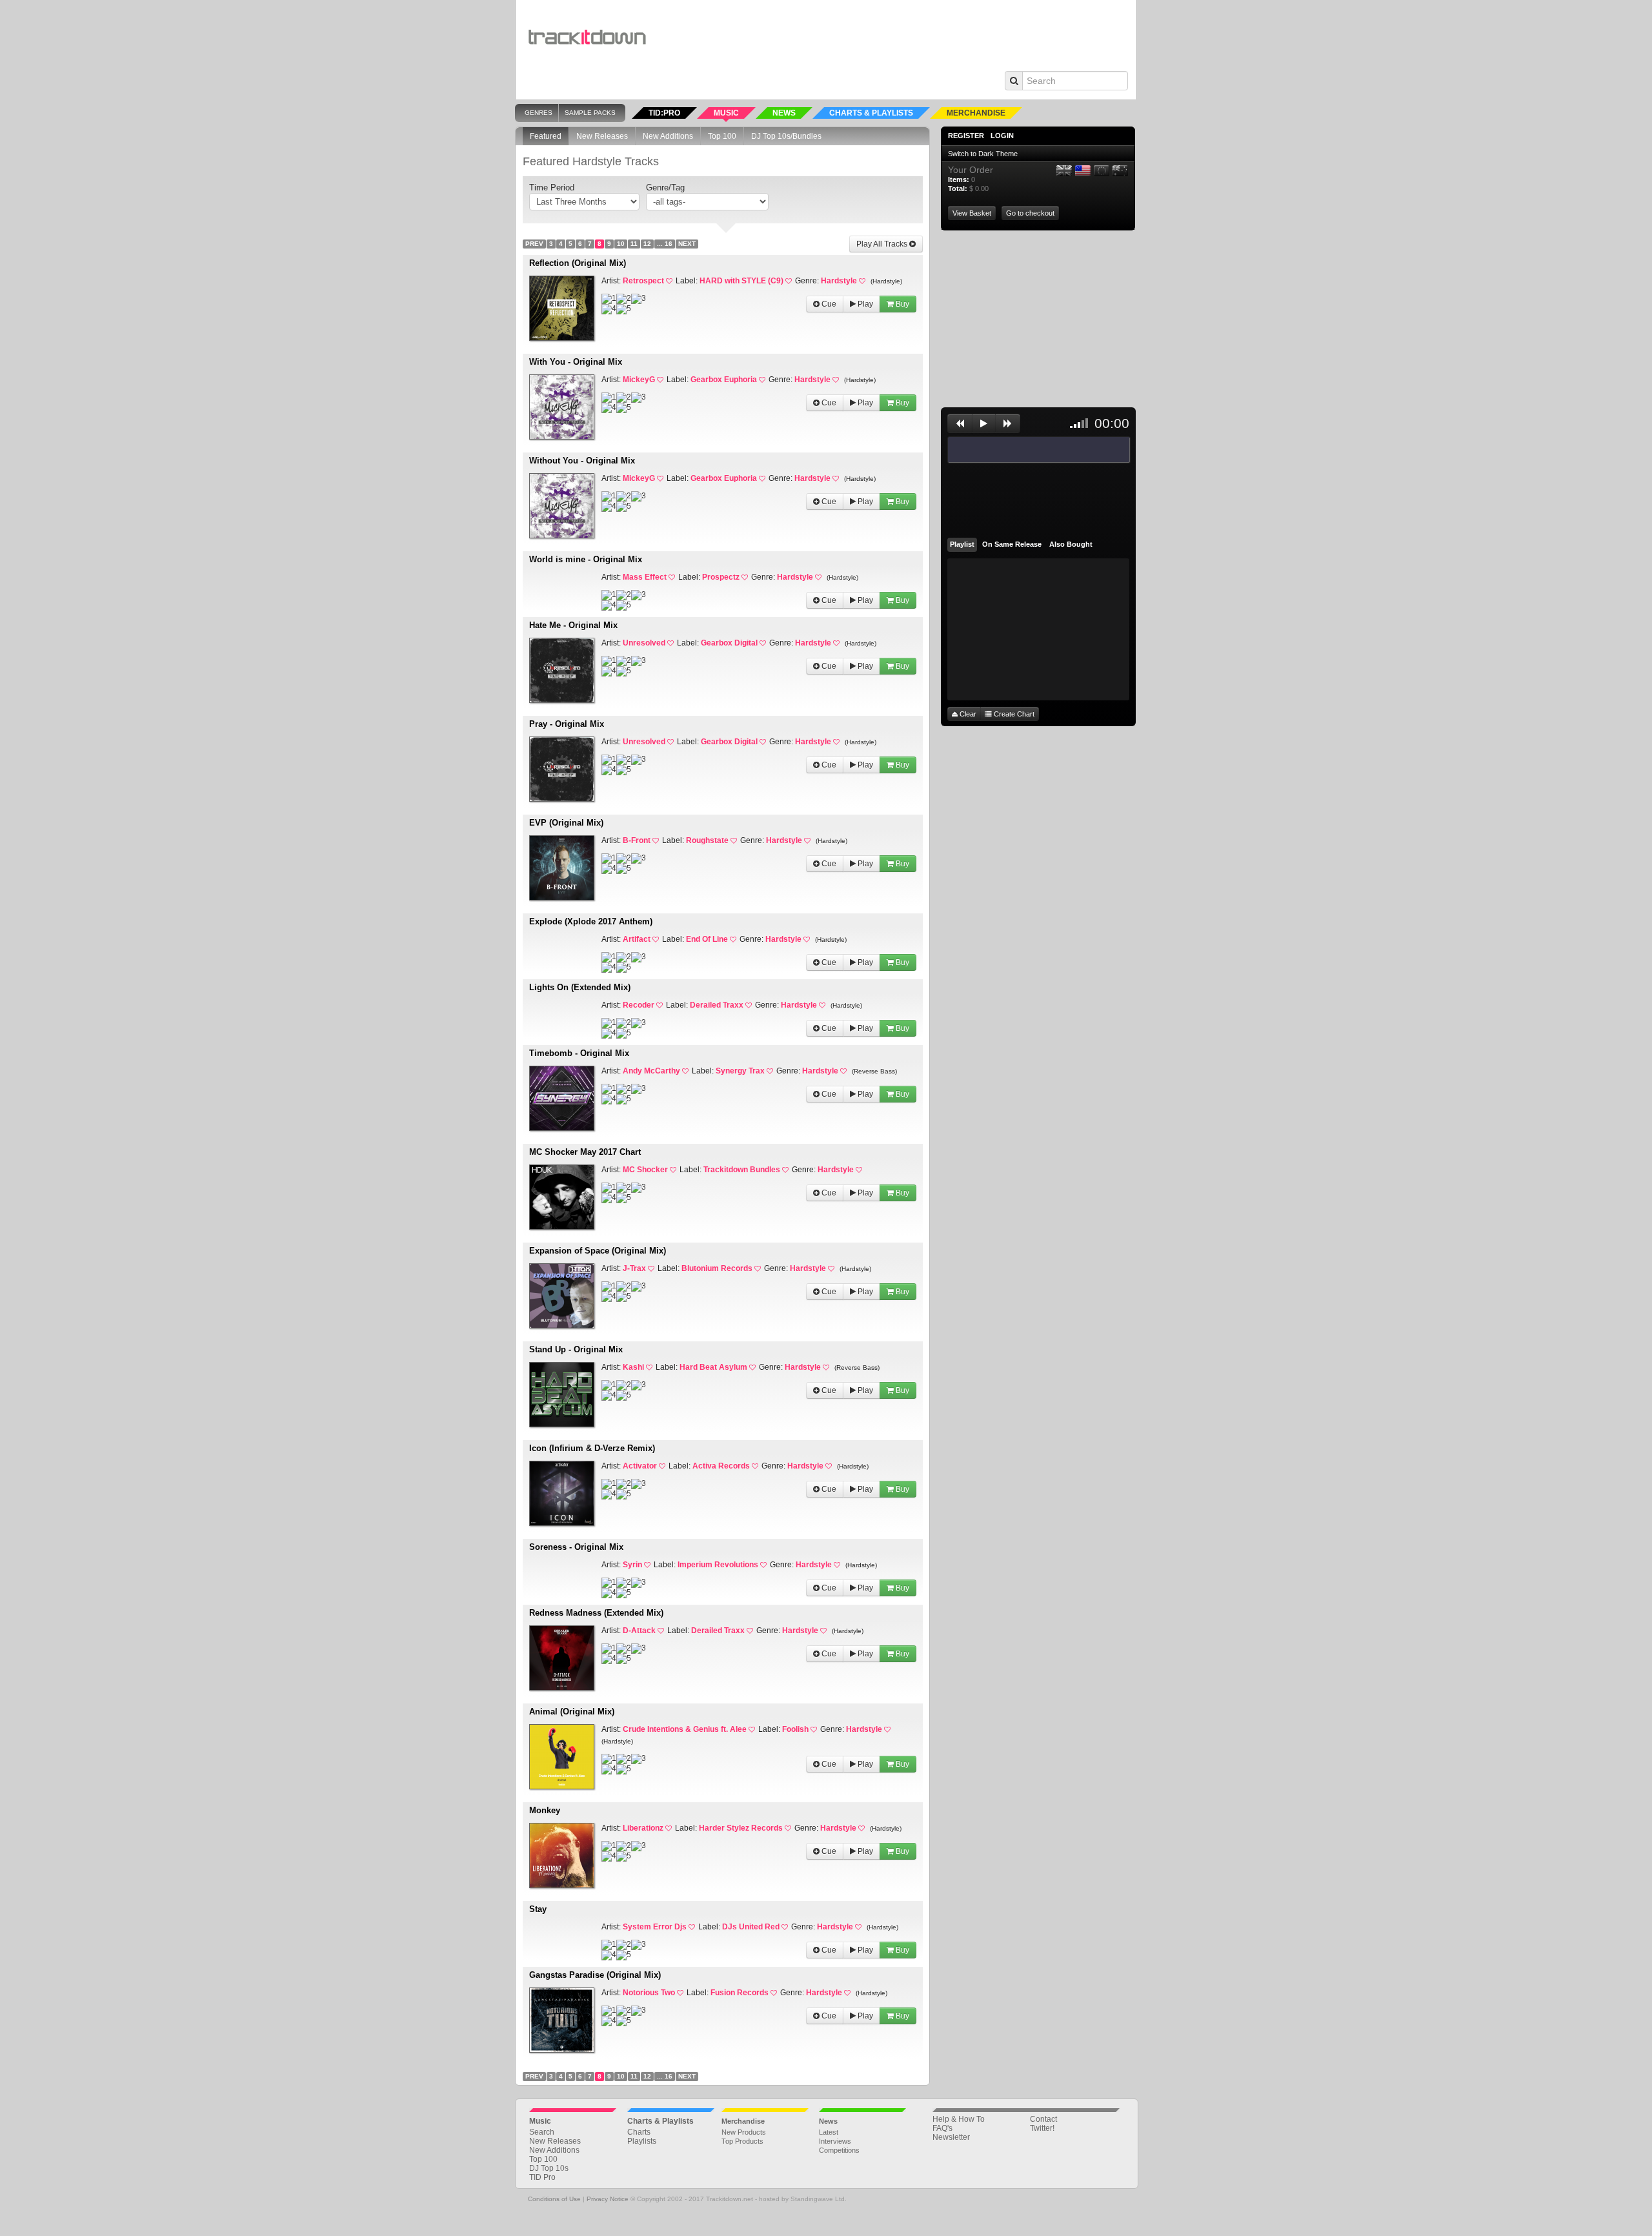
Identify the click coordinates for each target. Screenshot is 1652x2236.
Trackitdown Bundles (742, 1170)
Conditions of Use (554, 2199)
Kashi (633, 1367)
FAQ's (942, 2128)
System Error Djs (655, 1927)
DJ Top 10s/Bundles (786, 136)
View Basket (972, 213)
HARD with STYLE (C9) (741, 281)
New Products (744, 2132)
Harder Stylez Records (741, 1828)
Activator (640, 1466)
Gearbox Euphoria (724, 380)
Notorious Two (649, 1993)
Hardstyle (839, 281)
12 (647, 244)
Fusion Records (740, 1993)
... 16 (665, 244)
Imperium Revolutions (718, 1565)
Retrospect (643, 281)
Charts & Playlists (660, 2121)
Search (542, 2132)
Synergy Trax (740, 1071)
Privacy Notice (608, 2199)
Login (1002, 136)
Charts (639, 2132)
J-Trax (634, 1268)
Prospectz (721, 577)
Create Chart (1013, 714)
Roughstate (707, 840)
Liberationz (643, 1828)
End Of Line (707, 939)
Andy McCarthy (651, 1071)
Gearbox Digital (729, 643)
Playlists (642, 2141)
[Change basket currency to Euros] (1102, 171)
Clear (967, 714)
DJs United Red (751, 1927)
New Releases (602, 136)
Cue (828, 304)
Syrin (632, 1565)
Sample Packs (590, 113)
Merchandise (743, 2121)
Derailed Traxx (717, 1005)
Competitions (839, 2150)
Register (966, 136)
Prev (534, 244)
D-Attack (639, 1631)
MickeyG (639, 380)
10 (621, 244)
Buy (902, 304)
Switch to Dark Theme (983, 154)
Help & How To (959, 2119)
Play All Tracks (883, 244)
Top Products (742, 2141)
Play (864, 304)
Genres (539, 113)
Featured (546, 136)
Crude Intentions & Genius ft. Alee (685, 1729)
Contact (1043, 2119)
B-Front (637, 840)
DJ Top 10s (549, 2168)
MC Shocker (645, 1170)
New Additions (668, 136)
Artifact (637, 939)
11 (634, 244)
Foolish (795, 1729)
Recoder (639, 1005)
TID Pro (542, 2177)
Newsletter (951, 2137)
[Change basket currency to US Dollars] (1083, 171)
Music (540, 2121)
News (828, 2121)
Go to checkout (1030, 213)
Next (687, 244)
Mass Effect (645, 577)
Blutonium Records (717, 1268)
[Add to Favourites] (671, 281)
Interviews (835, 2141)
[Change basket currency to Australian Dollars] (1120, 171)
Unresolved (644, 643)
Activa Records (721, 1466)
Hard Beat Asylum (713, 1367)
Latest (829, 2132)
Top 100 (722, 136)
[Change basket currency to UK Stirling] (1064, 171)
